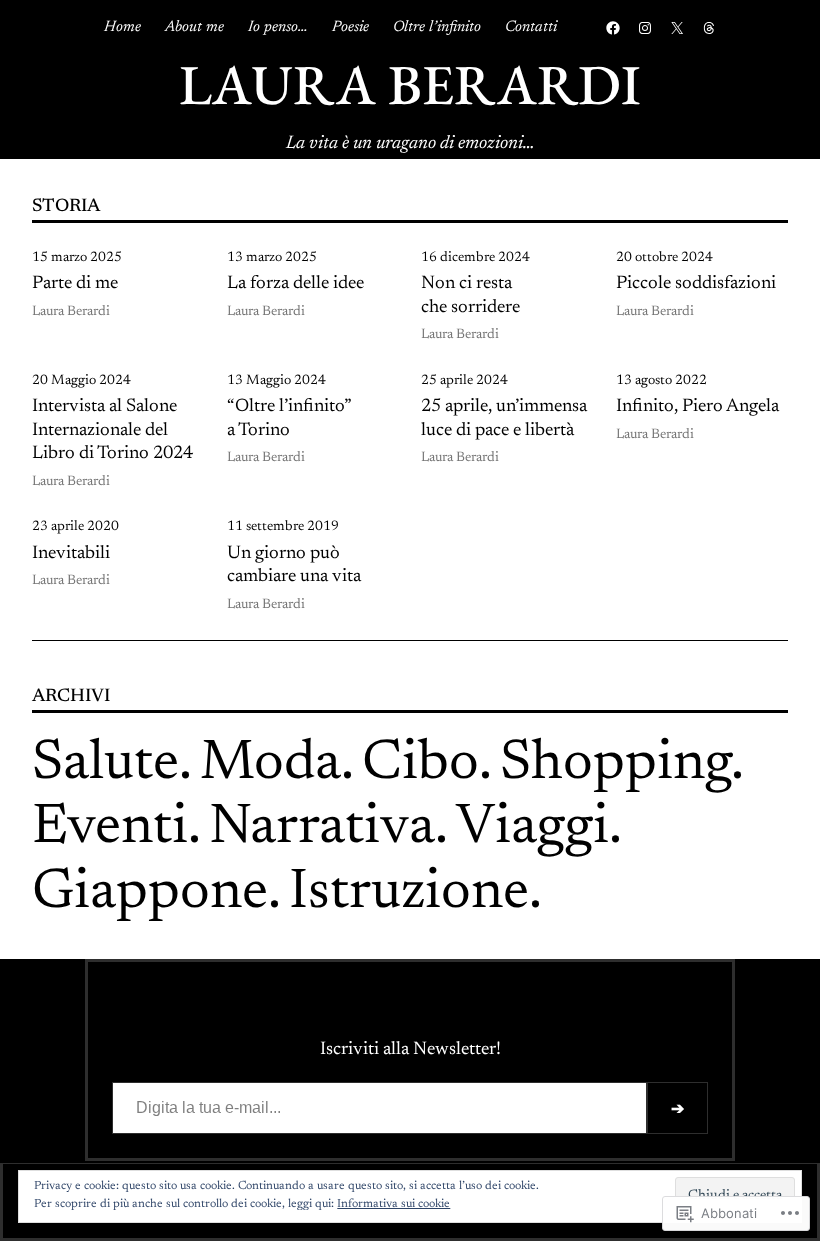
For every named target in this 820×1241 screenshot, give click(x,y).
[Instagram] (645, 28)
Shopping (615, 765)
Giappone (150, 894)
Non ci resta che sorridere (470, 296)
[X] (677, 28)
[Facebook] (613, 28)
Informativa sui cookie (393, 1204)
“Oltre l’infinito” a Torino (289, 419)
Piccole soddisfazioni (696, 284)
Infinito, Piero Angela (697, 407)
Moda (270, 765)
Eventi (110, 829)
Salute (105, 765)
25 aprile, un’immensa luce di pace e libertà (504, 419)
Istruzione (409, 894)
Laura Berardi (410, 84)
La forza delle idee (295, 284)
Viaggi (532, 829)
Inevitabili (71, 554)
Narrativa (322, 829)
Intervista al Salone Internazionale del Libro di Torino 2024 (112, 431)
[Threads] (709, 28)
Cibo (420, 765)
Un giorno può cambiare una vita (294, 566)
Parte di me (75, 284)
